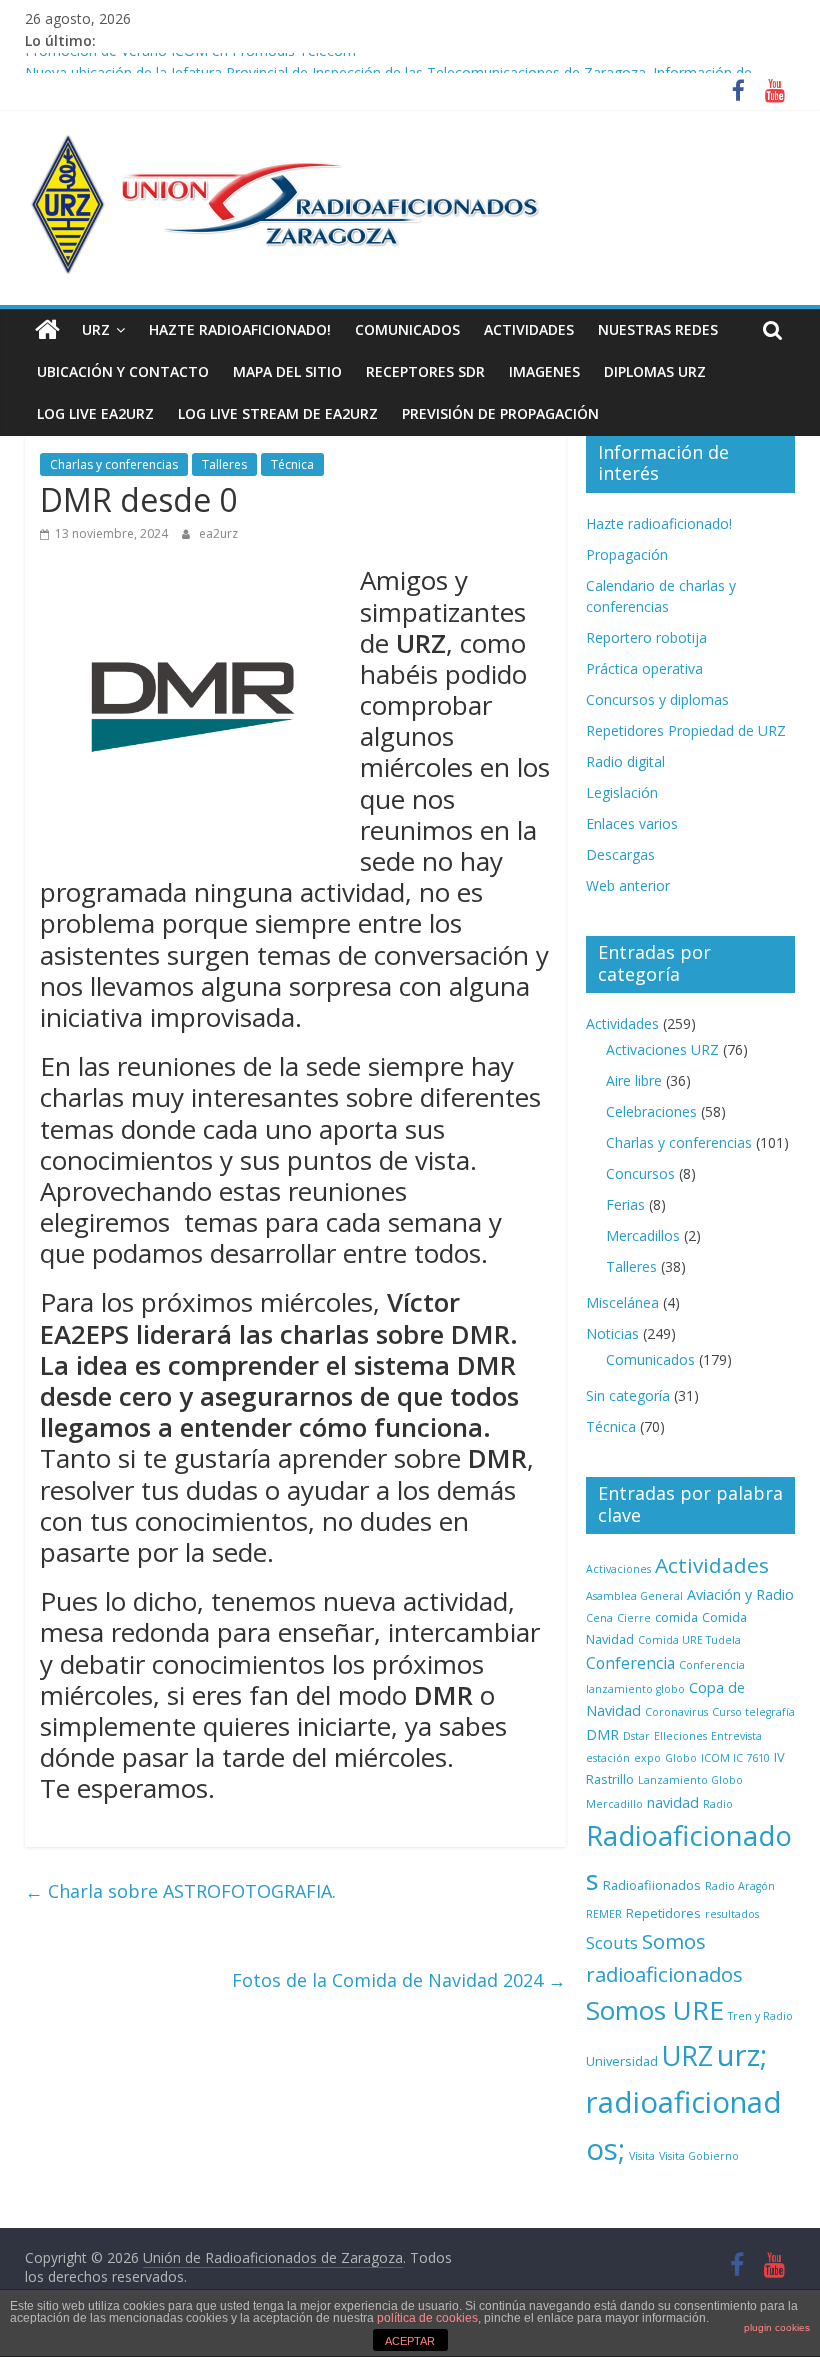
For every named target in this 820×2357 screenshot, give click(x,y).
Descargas (620, 854)
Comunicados (407, 329)
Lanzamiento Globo (690, 1780)
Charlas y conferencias (114, 464)
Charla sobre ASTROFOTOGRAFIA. (180, 1891)
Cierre (634, 1618)
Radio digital (625, 761)
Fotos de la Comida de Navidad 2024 (399, 1980)
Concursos (640, 1173)
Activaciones (618, 1569)
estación (608, 1758)
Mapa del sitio (287, 371)
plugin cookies (777, 2327)
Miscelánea (622, 1302)
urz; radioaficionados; (684, 2102)
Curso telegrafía (753, 1712)
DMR (602, 1734)
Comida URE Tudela (689, 1640)
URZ (96, 329)
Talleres (224, 464)
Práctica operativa (644, 668)
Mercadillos (643, 1235)
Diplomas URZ (655, 371)
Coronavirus (676, 1712)
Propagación (627, 554)
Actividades (529, 329)
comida (676, 1617)
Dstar (636, 1736)
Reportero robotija (646, 637)
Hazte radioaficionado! (240, 329)
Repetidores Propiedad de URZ (686, 730)
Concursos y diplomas (657, 699)
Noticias (612, 1333)
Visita (642, 2156)
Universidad (622, 2061)
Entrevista (736, 1736)
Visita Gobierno (699, 2156)
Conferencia (630, 1663)
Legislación (622, 792)
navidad (673, 1802)
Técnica (292, 464)
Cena (599, 1618)
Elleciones (680, 1736)
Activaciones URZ (662, 1049)
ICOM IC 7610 (735, 1758)
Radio (718, 1804)
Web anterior (628, 885)
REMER (604, 1914)
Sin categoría (628, 1395)
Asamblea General (634, 1596)
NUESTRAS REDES (658, 329)
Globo (681, 1758)
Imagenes (544, 371)
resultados (732, 1914)
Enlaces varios (632, 823)
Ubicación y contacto (123, 371)
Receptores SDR (425, 371)
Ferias (625, 1204)
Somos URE (655, 2010)
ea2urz (218, 533)
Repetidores (663, 1913)
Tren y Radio (760, 2016)
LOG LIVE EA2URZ (95, 413)
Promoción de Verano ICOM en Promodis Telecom (190, 62)
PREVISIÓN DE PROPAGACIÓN (500, 413)
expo (647, 1758)
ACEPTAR (410, 2341)
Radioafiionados (652, 1885)
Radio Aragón (740, 1886)
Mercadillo (614, 1804)
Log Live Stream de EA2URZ (278, 413)
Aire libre (634, 1080)
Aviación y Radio (740, 1594)
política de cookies (427, 2318)
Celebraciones (651, 1111)
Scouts (612, 1942)
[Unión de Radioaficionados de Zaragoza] (47, 330)
